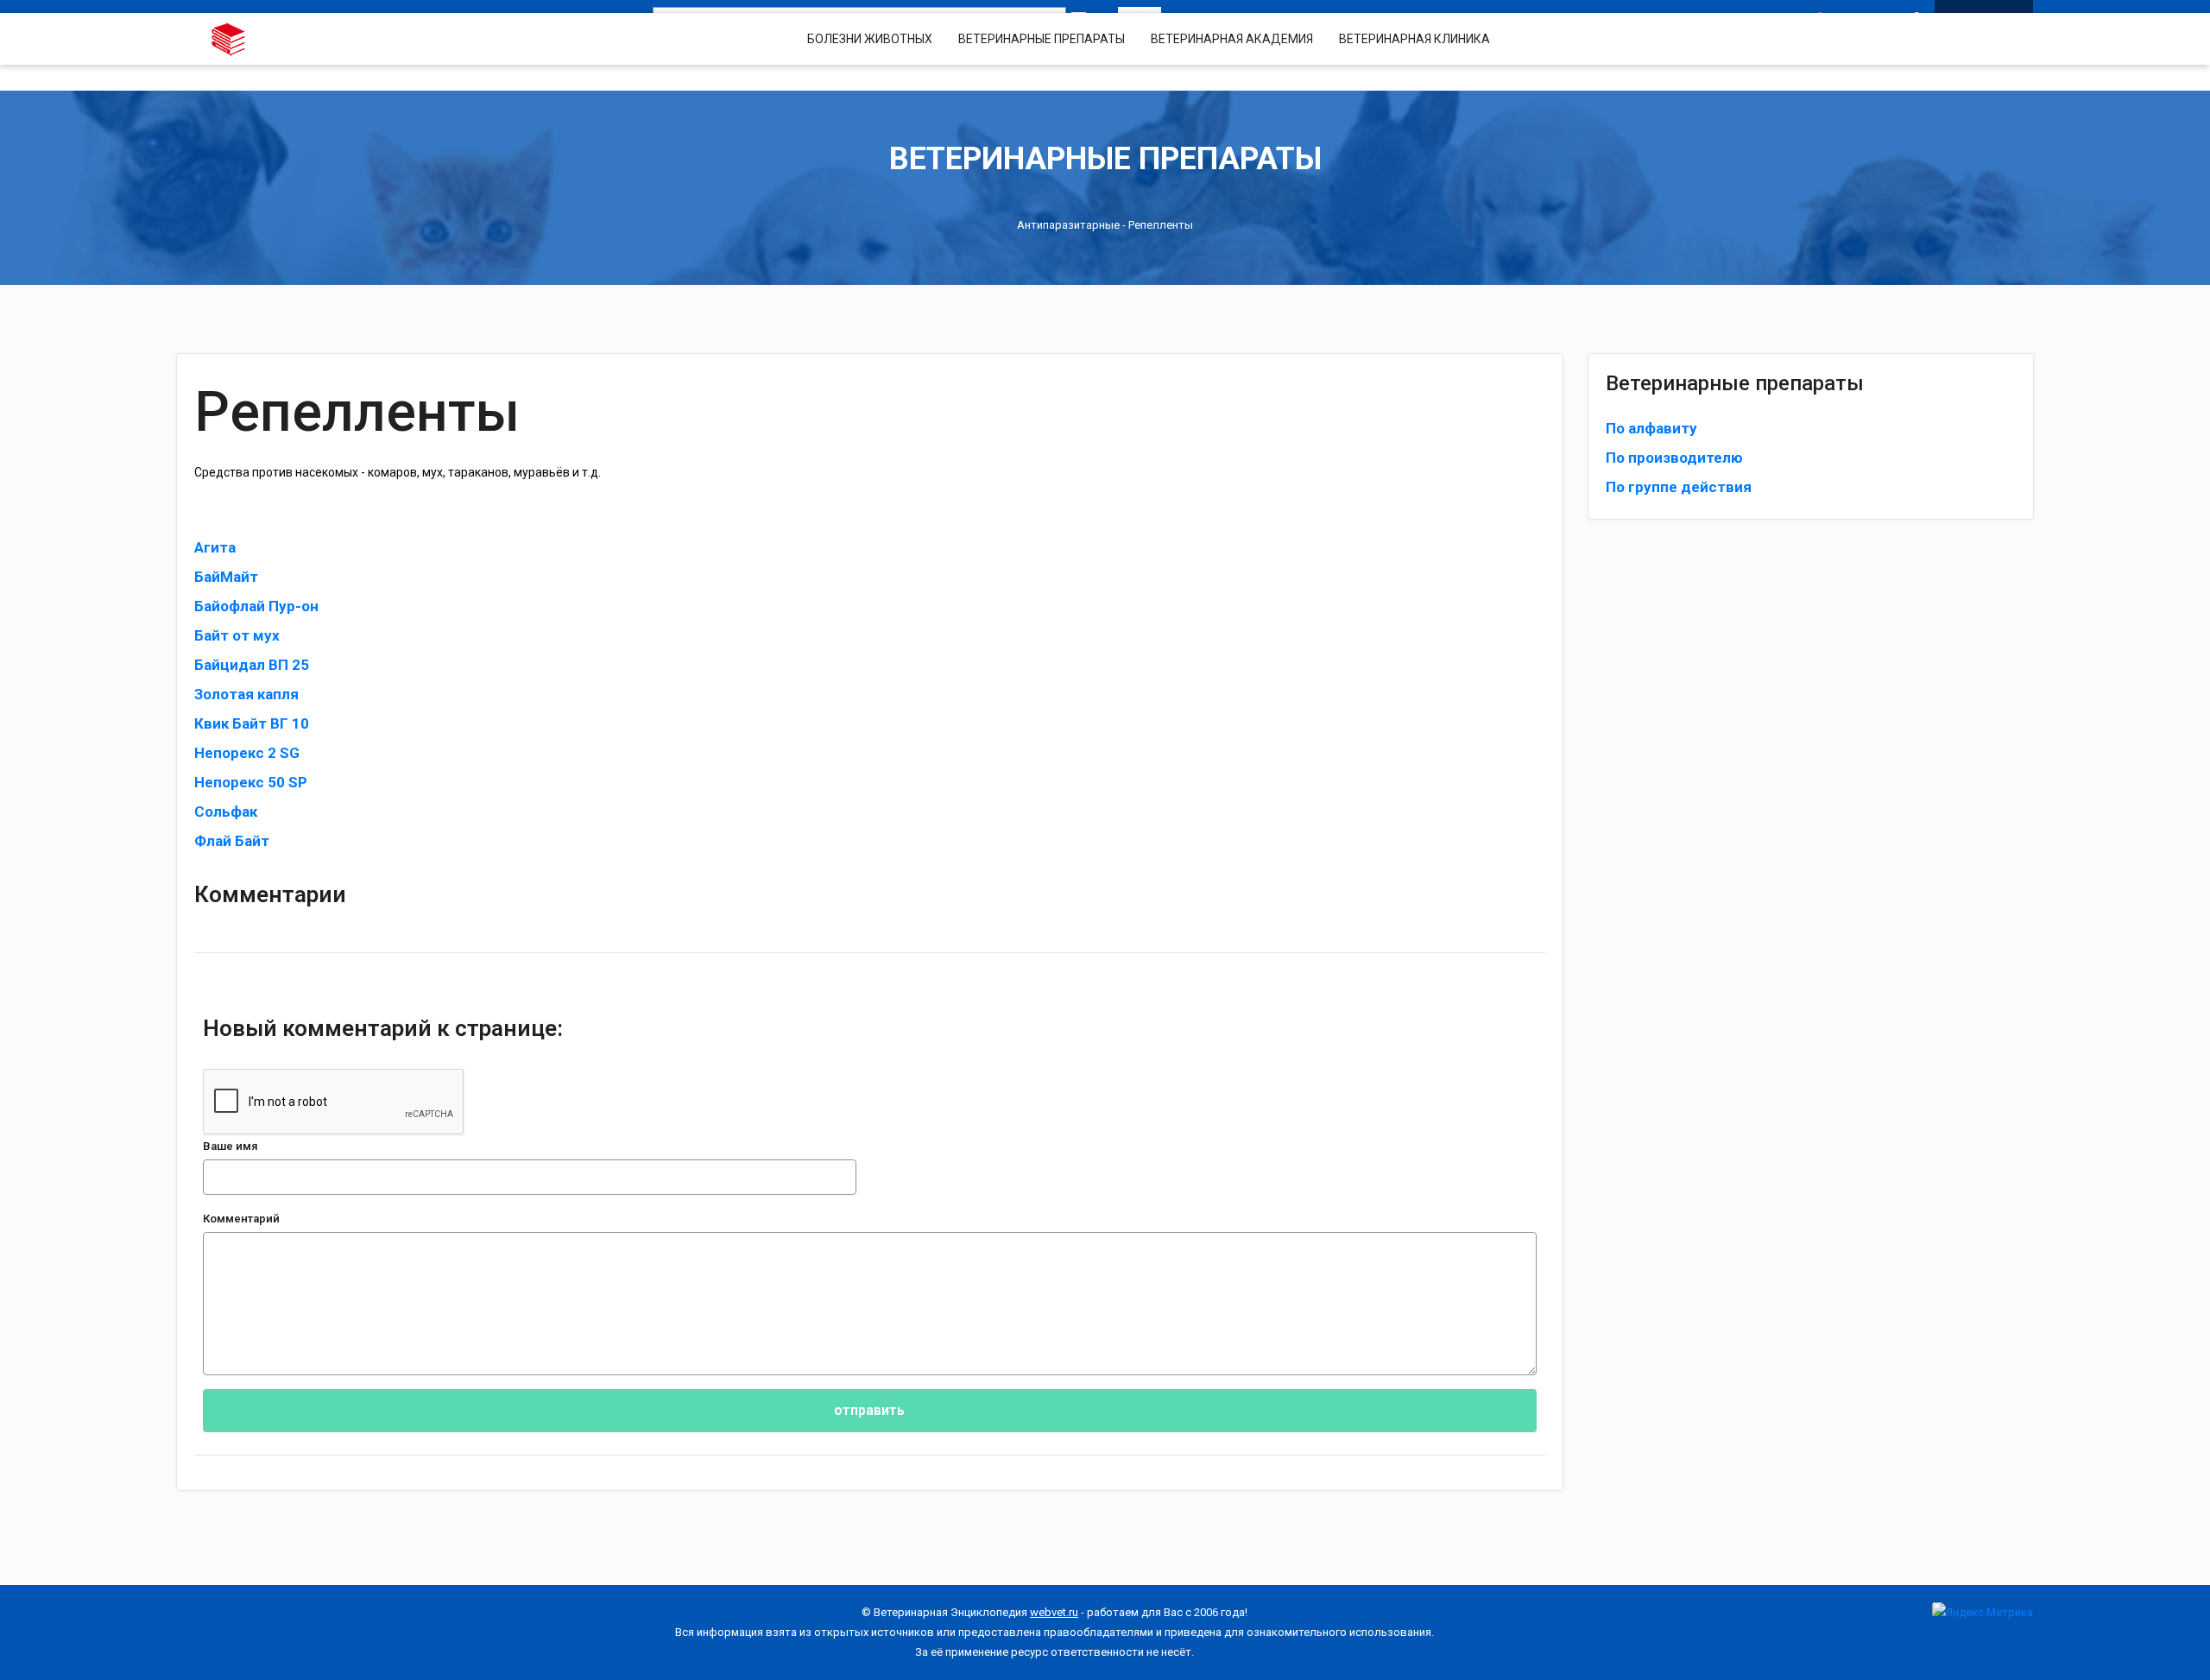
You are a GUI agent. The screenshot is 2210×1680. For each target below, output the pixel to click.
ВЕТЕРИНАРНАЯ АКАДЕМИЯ (1232, 39)
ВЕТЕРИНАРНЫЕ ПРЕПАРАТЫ (1042, 39)
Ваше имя (230, 1146)
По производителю (1674, 458)
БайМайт (226, 577)
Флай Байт (232, 841)
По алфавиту (1651, 428)
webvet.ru (1054, 1612)
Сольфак (226, 812)
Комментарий (241, 1219)
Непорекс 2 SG (247, 753)
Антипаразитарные (1068, 225)
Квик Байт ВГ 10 (252, 723)
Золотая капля (246, 694)
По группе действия (1679, 487)
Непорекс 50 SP (251, 782)
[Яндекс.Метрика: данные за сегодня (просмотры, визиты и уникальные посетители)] (1983, 1612)
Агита (215, 547)
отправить (869, 1410)
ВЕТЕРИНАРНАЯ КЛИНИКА (1414, 39)
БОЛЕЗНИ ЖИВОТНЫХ (870, 39)
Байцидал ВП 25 (252, 665)
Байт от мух (237, 635)
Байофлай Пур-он (256, 606)
